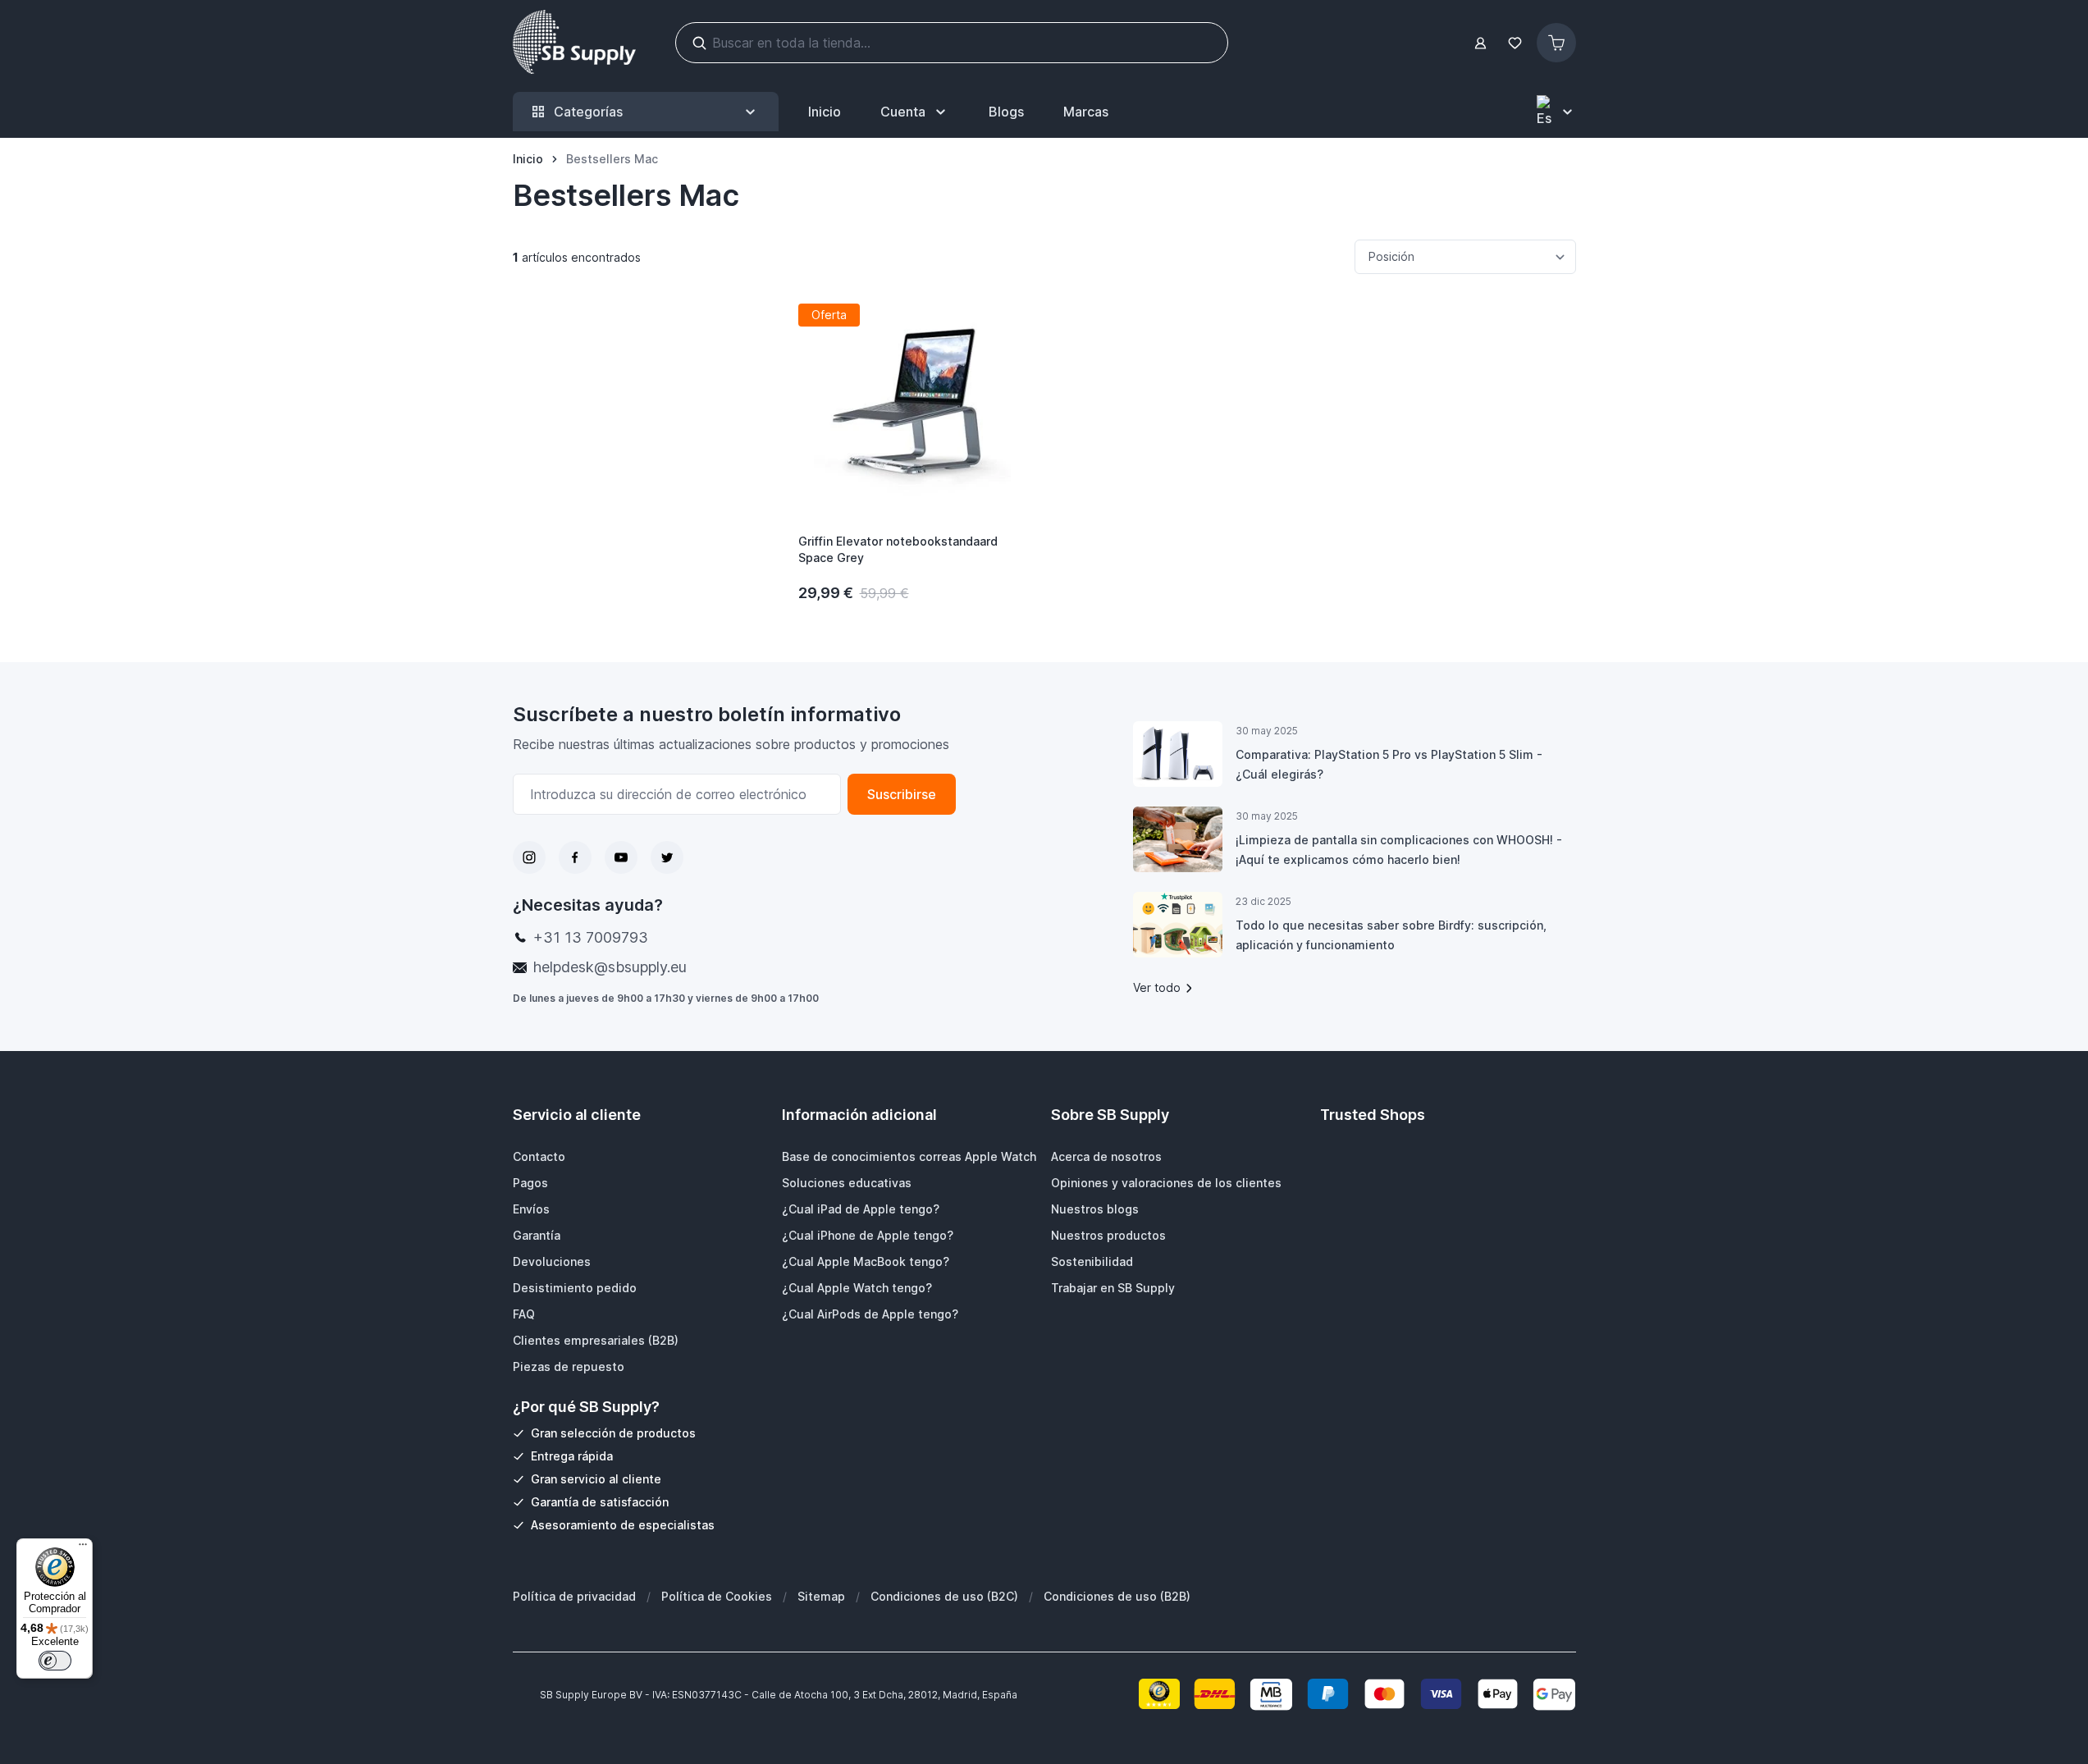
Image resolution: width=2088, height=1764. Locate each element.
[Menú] (83, 1548)
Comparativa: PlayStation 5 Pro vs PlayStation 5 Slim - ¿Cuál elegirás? (1389, 764)
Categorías (588, 112)
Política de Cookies (717, 1596)
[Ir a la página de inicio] (574, 43)
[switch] (55, 1661)
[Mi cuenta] (1480, 43)
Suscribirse (902, 794)
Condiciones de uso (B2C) (944, 1596)
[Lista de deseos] (1515, 43)
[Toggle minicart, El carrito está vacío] (1556, 43)
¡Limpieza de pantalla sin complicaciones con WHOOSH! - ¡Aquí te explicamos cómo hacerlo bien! (1399, 850)
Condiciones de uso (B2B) (1117, 1596)
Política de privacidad (574, 1596)
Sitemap (821, 1596)
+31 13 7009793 (591, 937)
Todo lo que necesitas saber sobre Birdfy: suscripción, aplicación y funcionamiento (1391, 935)
